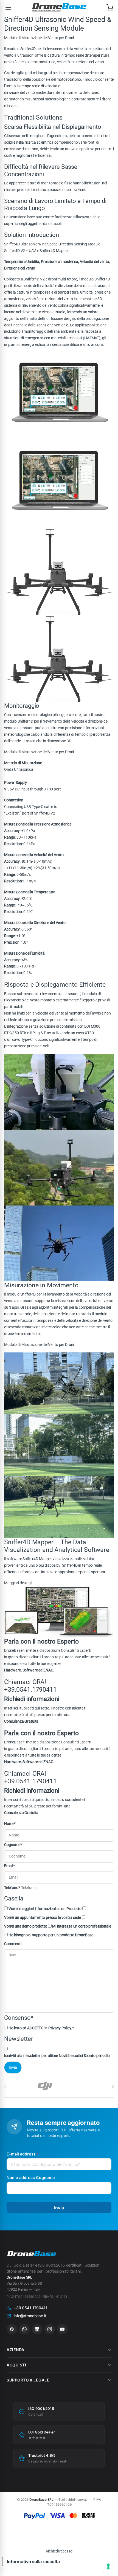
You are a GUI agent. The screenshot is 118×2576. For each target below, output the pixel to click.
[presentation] (113, 2086)
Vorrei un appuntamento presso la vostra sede (43, 1917)
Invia (59, 2208)
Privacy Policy (60, 2028)
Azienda (16, 2350)
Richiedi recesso (59, 2551)
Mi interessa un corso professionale (82, 1926)
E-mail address (23, 2154)
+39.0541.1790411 (30, 1690)
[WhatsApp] (24, 2329)
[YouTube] (62, 2329)
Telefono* (12, 1888)
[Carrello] (110, 8)
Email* (9, 1866)
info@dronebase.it (30, 2316)
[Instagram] (50, 2329)
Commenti (13, 1944)
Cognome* (13, 1845)
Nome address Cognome (31, 2177)
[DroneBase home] (59, 8)
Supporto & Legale (28, 2380)
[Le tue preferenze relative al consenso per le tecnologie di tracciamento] (108, 2566)
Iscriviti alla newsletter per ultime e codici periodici (57, 2056)
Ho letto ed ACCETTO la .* (41, 2028)
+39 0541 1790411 (31, 2308)
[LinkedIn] (37, 2329)
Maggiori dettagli (18, 1583)
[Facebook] (12, 2329)
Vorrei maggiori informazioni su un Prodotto (45, 1909)
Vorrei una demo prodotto (26, 1926)
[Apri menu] (8, 8)
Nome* (10, 1824)
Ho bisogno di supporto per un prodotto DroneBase (51, 1935)
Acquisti (16, 2365)
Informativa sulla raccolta (33, 2561)
